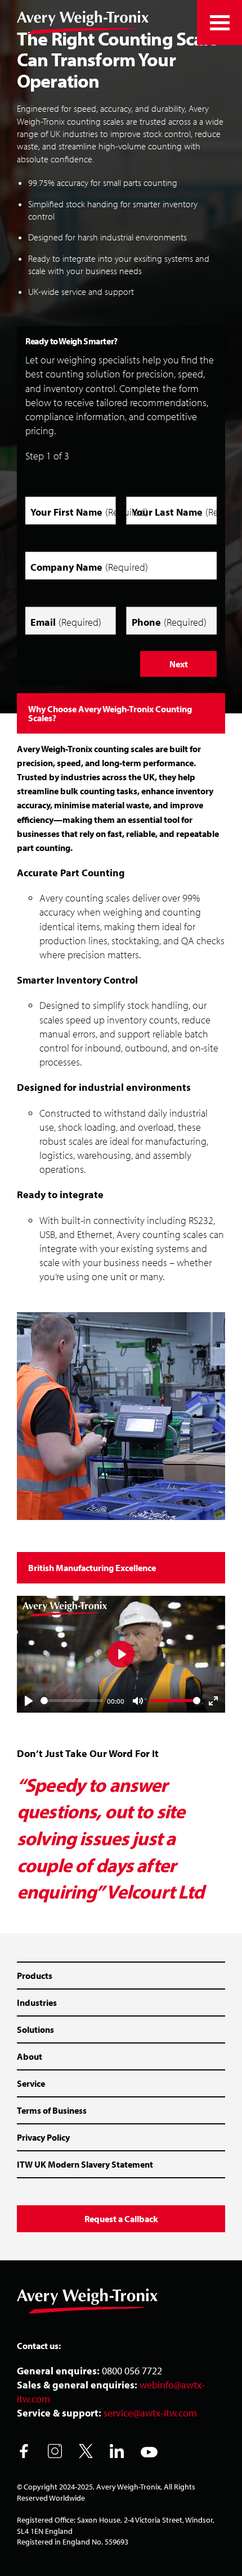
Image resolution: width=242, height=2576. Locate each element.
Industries (37, 2002)
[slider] (72, 1701)
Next (179, 664)
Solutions (35, 2029)
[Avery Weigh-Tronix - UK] (83, 22)
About (30, 2056)
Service (31, 2083)
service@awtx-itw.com (150, 2413)
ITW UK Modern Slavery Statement (85, 2164)
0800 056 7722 (132, 2371)
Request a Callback (121, 2219)
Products (35, 1976)
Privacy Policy (43, 2137)
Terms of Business (52, 2110)
